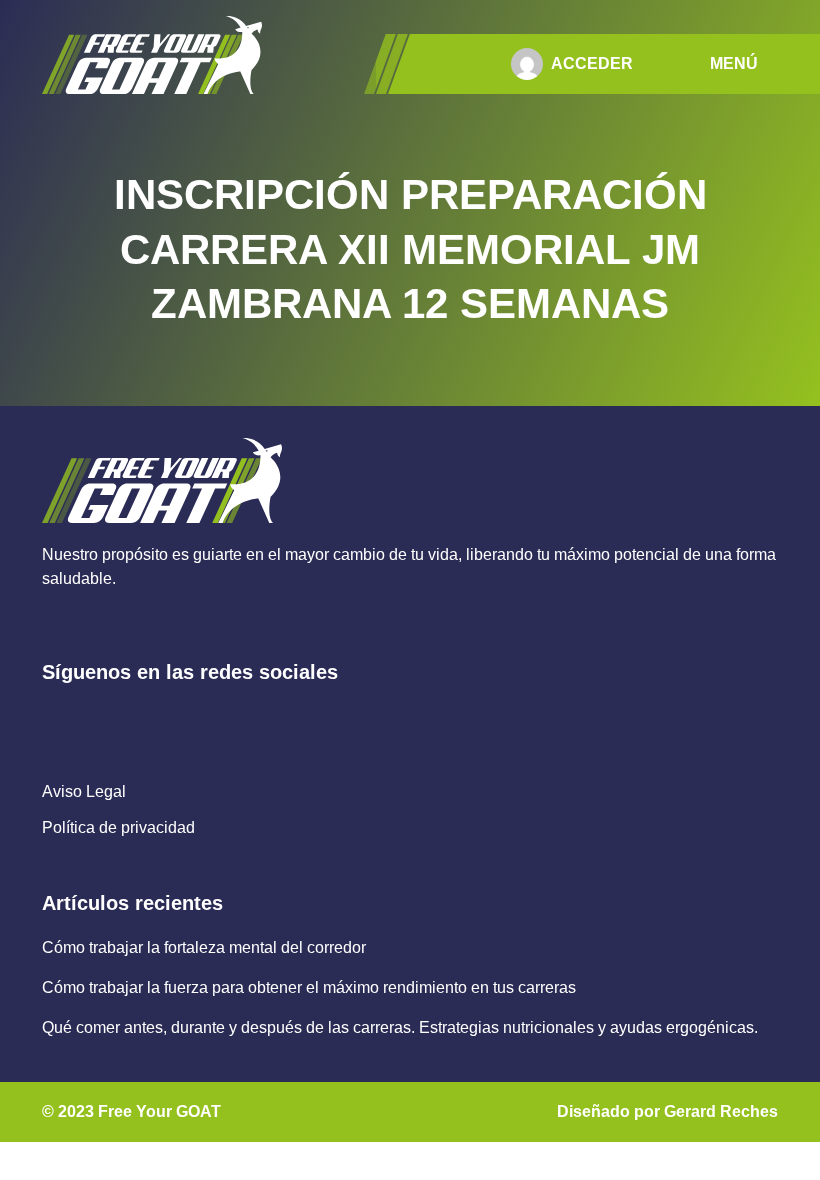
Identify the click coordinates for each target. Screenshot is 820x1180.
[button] (739, 64)
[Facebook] (54, 717)
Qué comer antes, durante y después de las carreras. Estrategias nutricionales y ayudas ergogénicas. (400, 1027)
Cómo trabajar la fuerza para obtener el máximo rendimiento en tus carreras (309, 987)
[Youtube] (189, 717)
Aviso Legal (84, 791)
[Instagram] (99, 717)
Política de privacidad (118, 827)
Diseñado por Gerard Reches (667, 1111)
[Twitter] (144, 717)
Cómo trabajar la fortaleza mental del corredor (204, 947)
